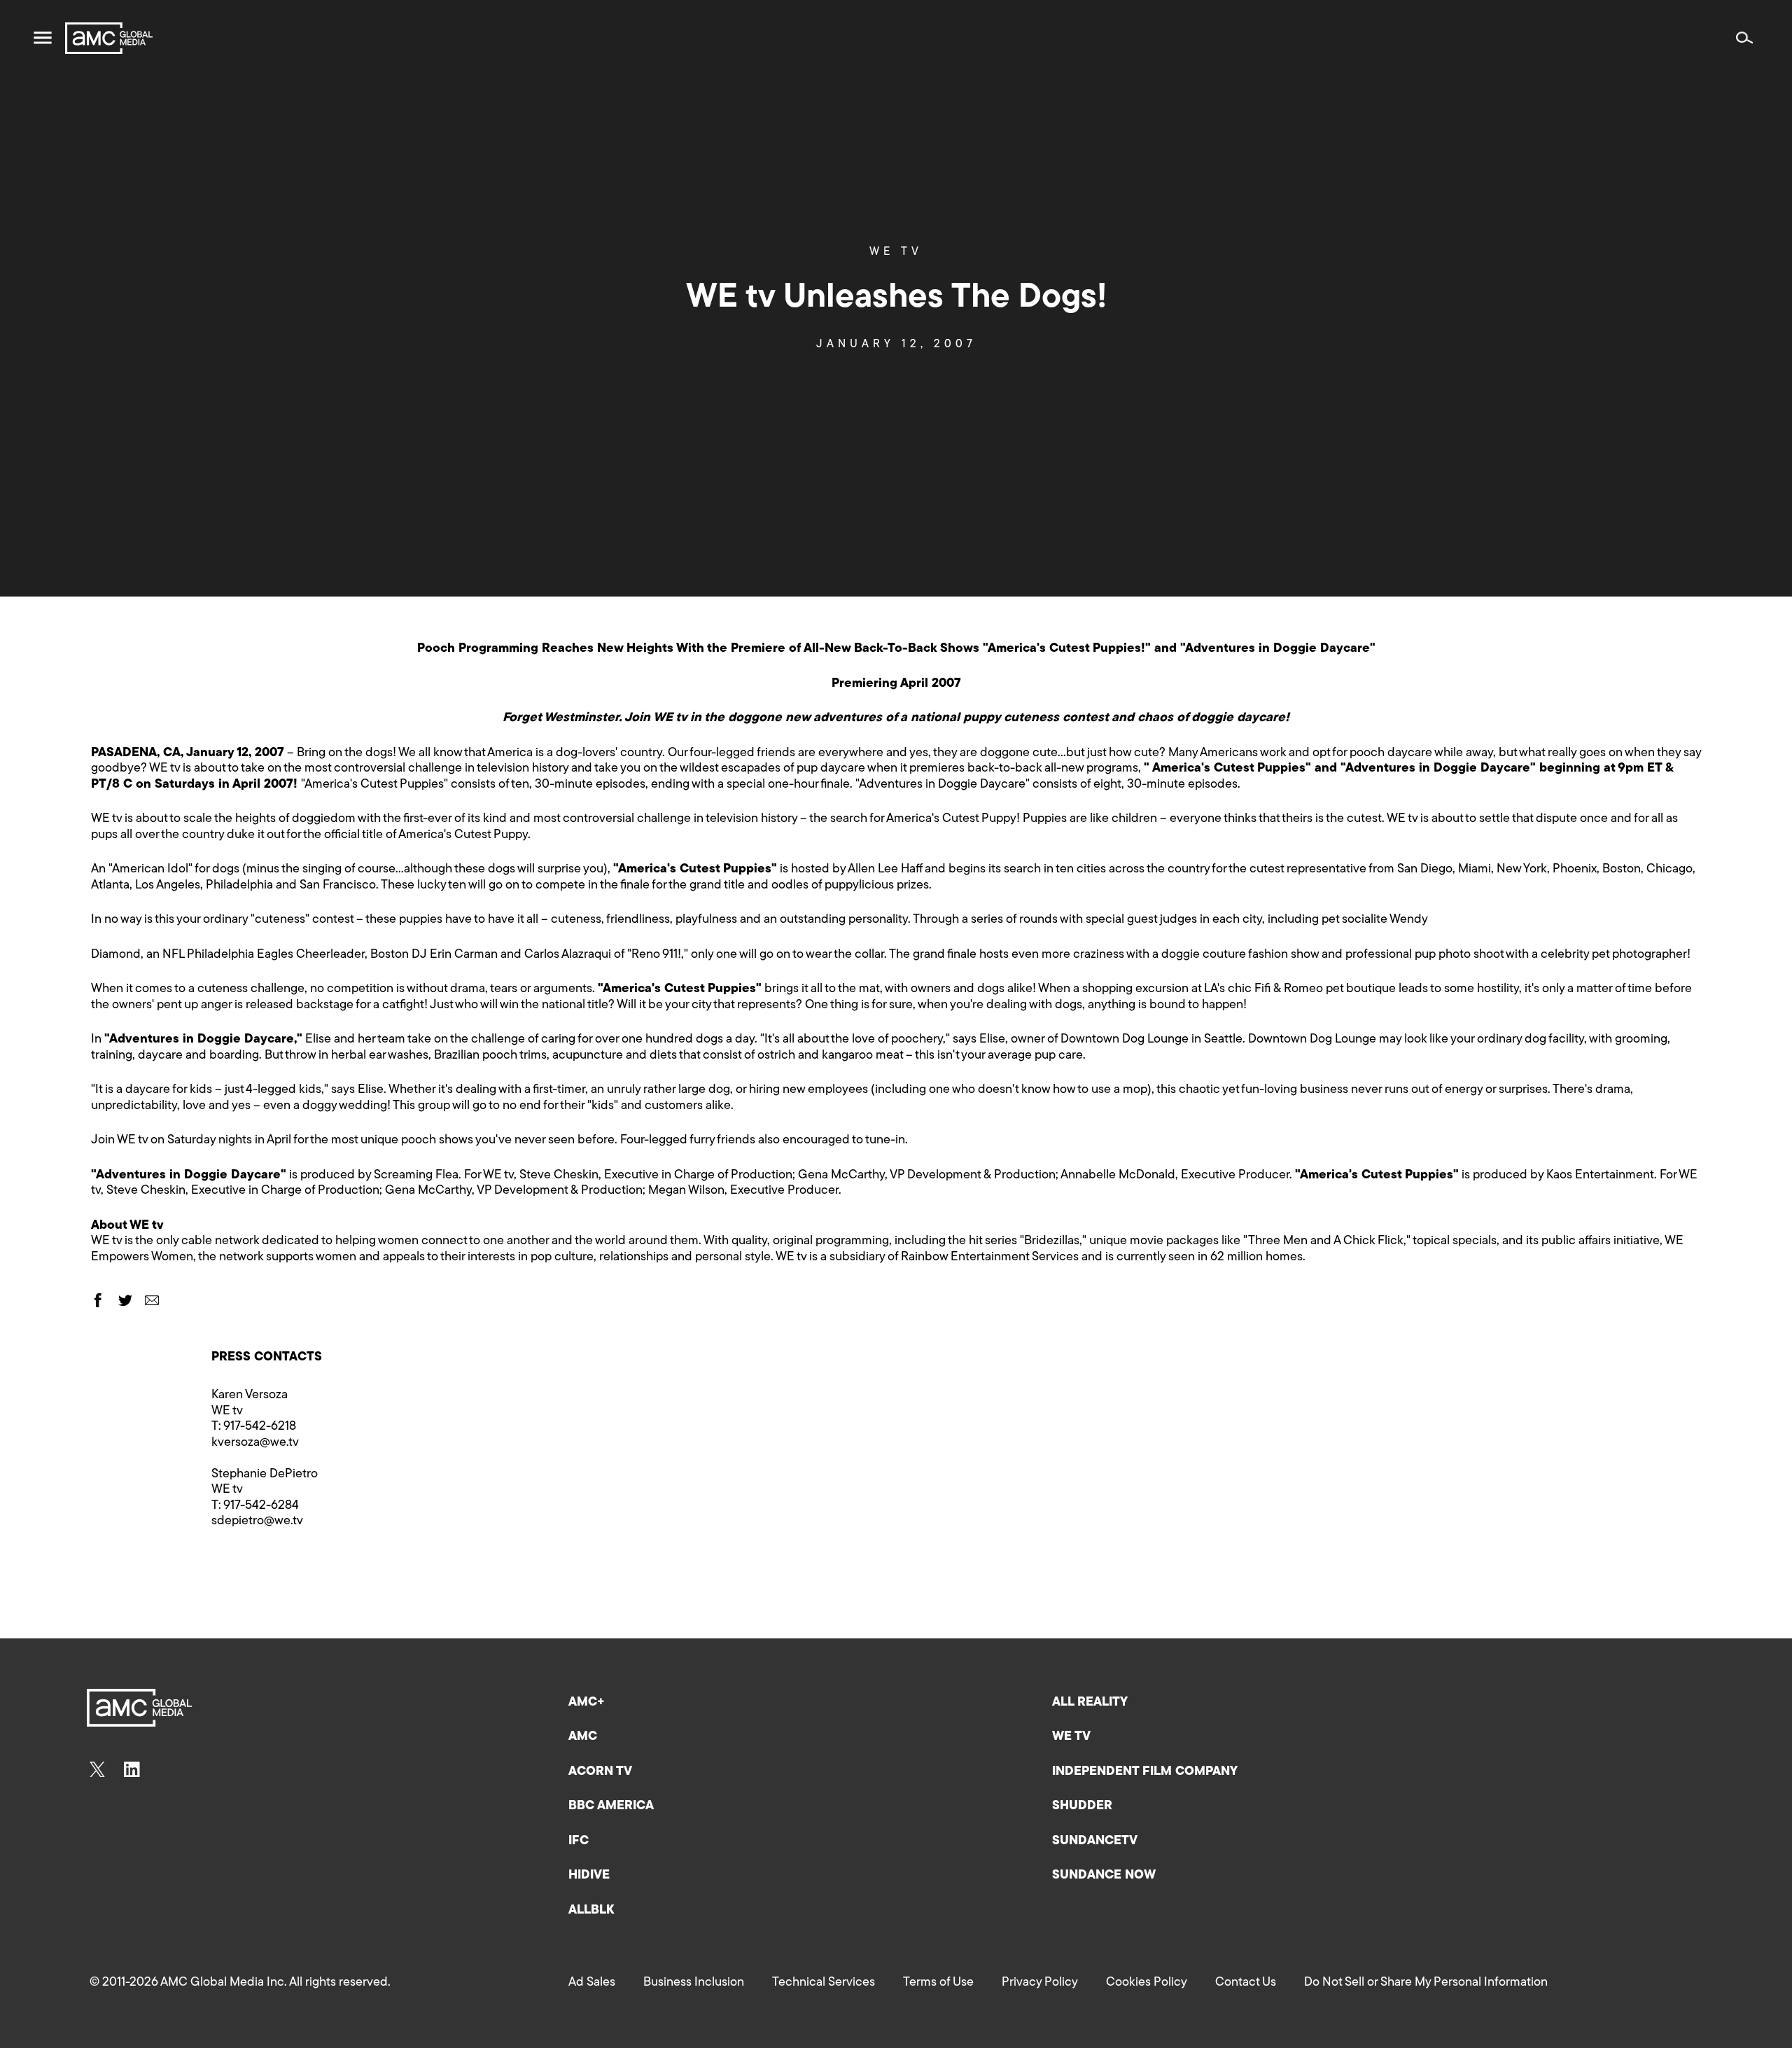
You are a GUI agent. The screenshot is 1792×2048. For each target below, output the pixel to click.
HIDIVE (589, 1876)
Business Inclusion (694, 1983)
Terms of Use (938, 1983)
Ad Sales (592, 1983)
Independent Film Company (1145, 1772)
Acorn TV (600, 1772)
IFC (579, 1841)
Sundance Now (1104, 1876)
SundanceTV (1095, 1841)
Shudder (1082, 1806)
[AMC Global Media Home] (109, 38)
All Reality (1090, 1703)
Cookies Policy (1147, 1983)
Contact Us (1246, 1983)
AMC (583, 1737)
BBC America (611, 1806)
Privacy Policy (1040, 1983)
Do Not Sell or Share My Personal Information (1426, 1983)
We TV (896, 252)
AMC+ (587, 1703)
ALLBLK (591, 1911)
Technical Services (824, 1983)
